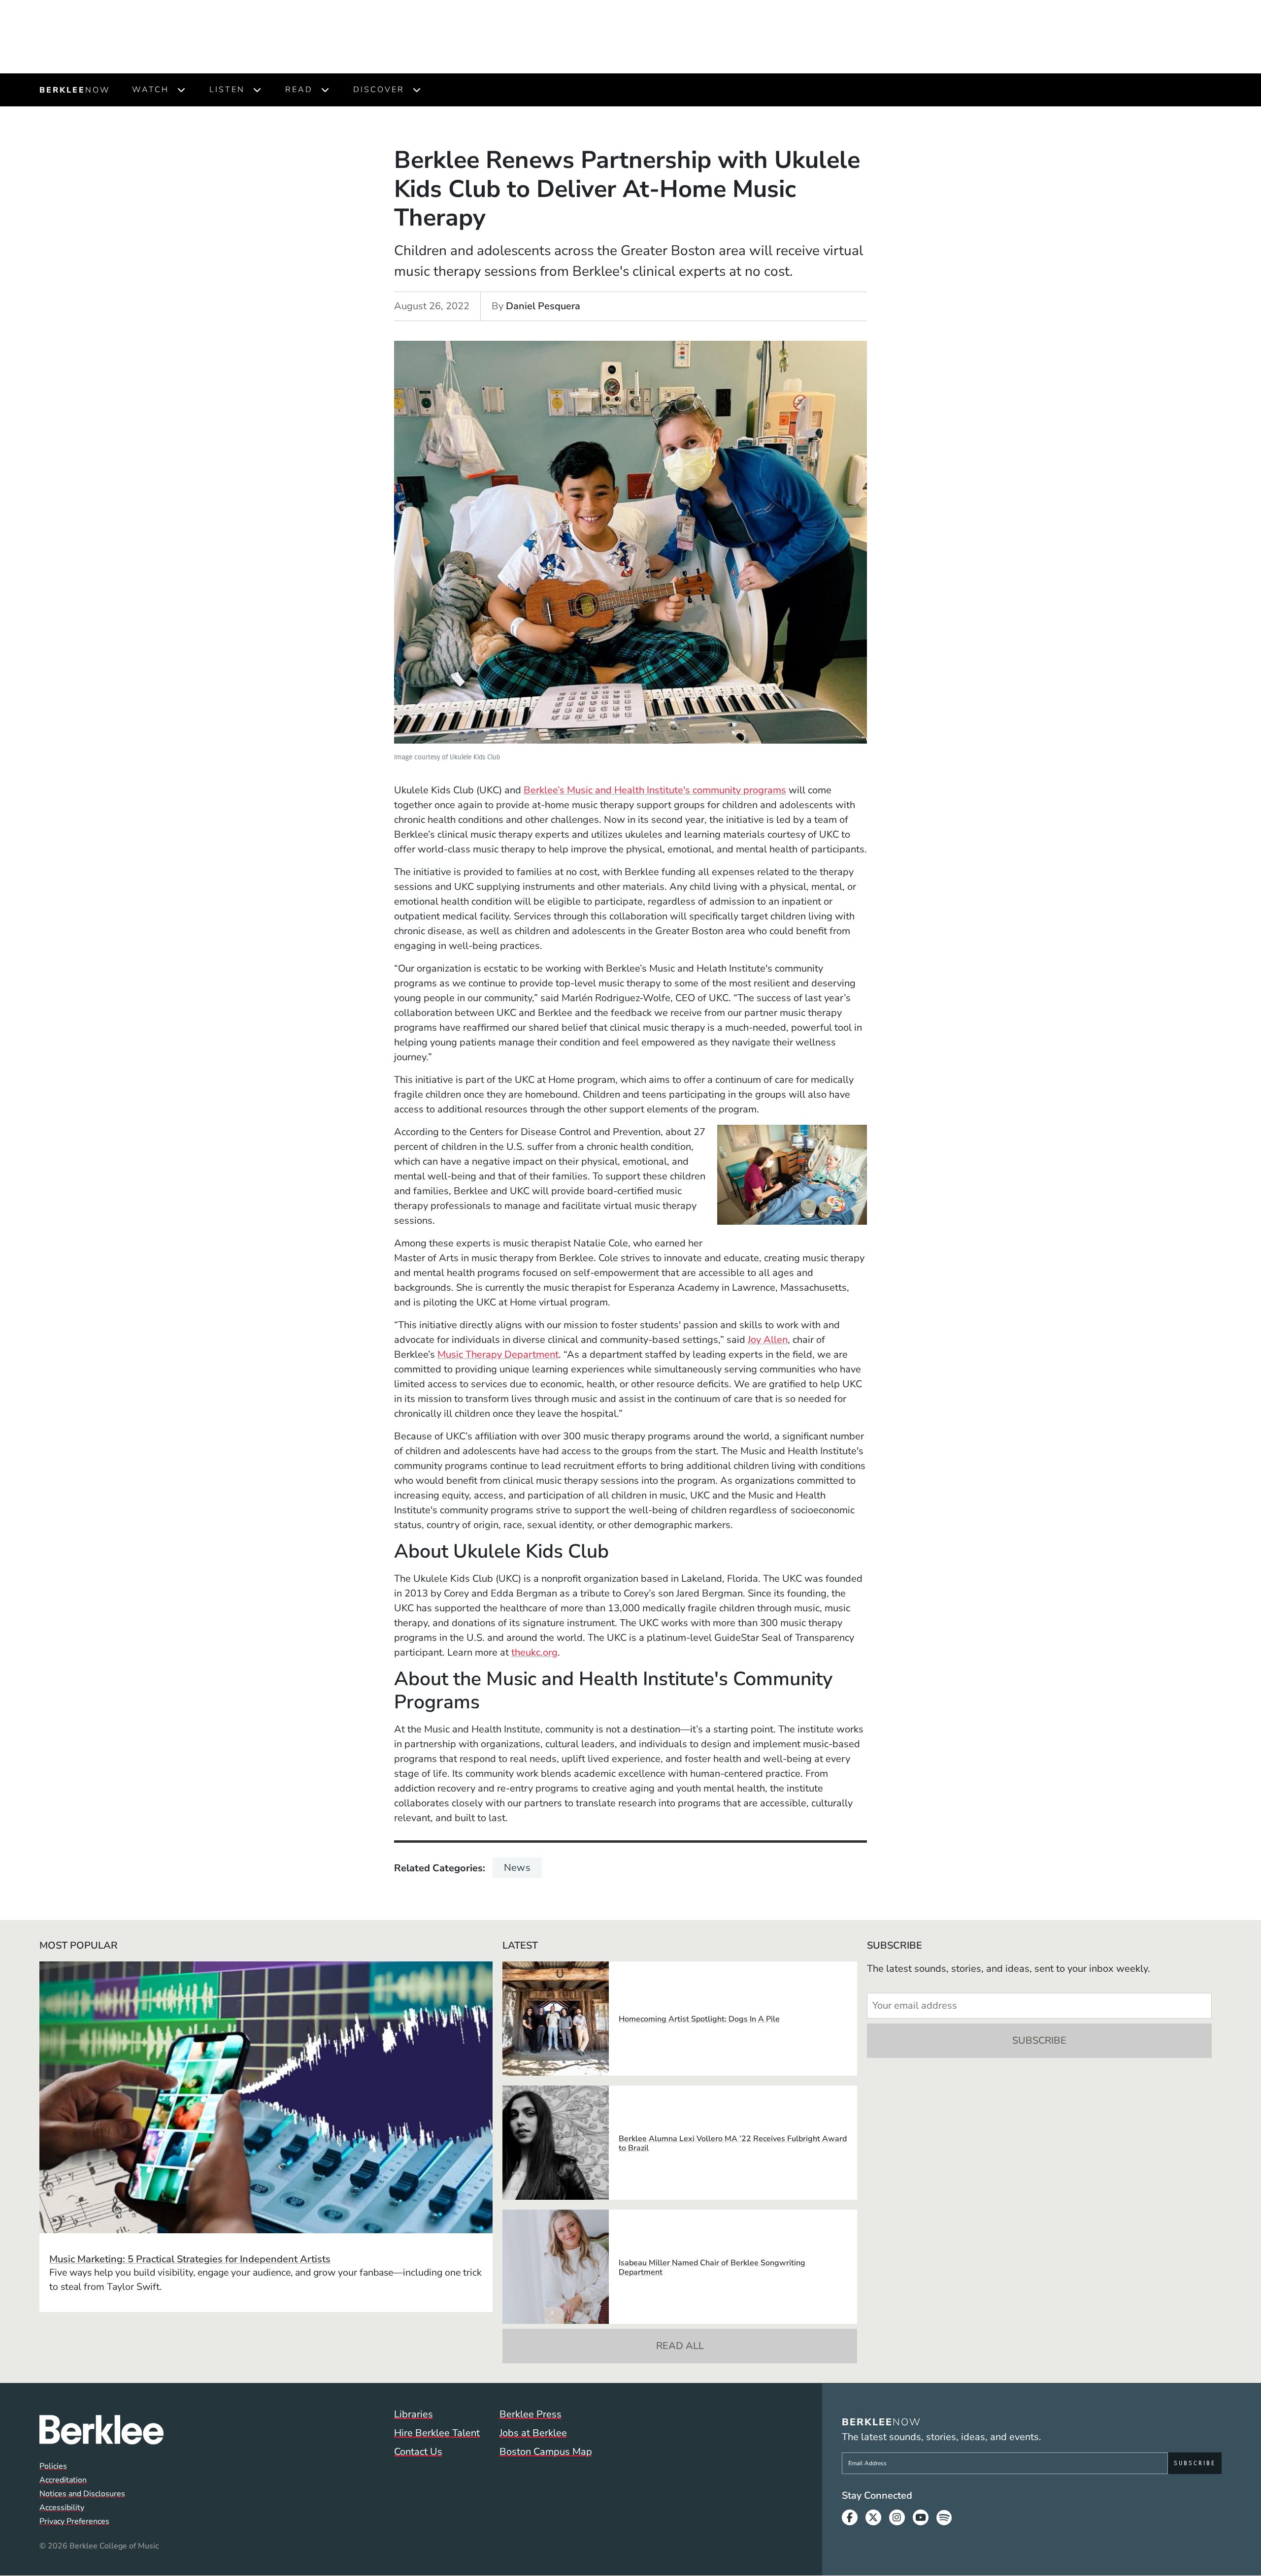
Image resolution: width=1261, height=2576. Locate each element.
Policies (53, 2466)
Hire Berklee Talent (437, 2433)
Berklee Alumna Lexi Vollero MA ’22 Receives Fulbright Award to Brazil (733, 2143)
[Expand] (181, 90)
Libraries (414, 2414)
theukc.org (534, 1652)
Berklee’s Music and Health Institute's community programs (655, 790)
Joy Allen (768, 1340)
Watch (150, 90)
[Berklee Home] (101, 2430)
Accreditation (63, 2480)
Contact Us (418, 2452)
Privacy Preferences (74, 2521)
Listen (227, 90)
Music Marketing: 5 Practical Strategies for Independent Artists (190, 2259)
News (517, 1868)
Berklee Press (531, 2414)
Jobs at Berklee (533, 2433)
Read (299, 90)
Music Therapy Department (498, 1354)
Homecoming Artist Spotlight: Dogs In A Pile (699, 2019)
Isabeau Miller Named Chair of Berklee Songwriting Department (712, 2267)
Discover (379, 90)
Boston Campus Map (546, 2452)
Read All (680, 2346)
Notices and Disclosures (82, 2494)
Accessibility (62, 2508)
